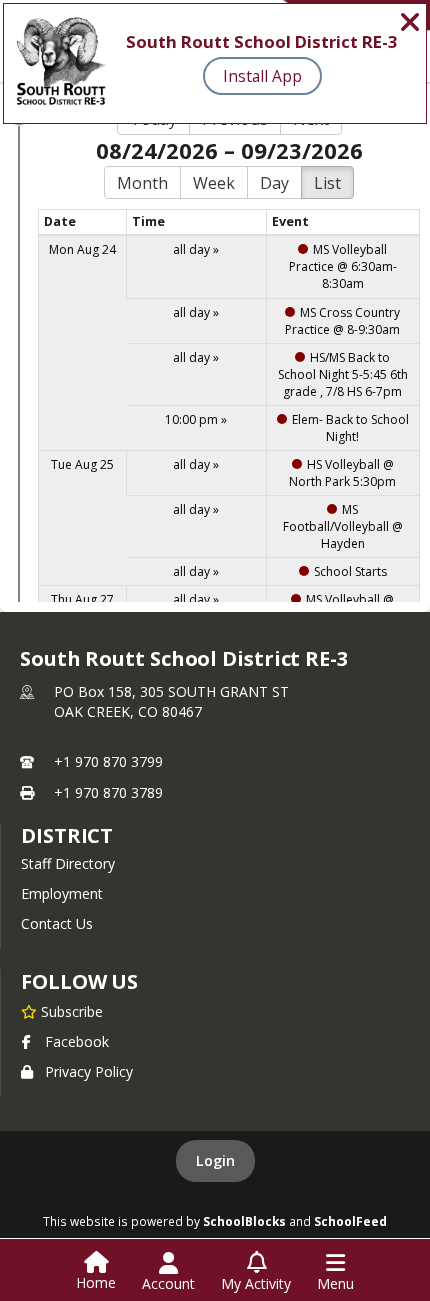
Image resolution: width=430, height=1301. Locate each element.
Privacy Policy (89, 1071)
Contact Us (57, 923)
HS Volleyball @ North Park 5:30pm (342, 473)
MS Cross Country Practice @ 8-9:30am (342, 321)
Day (274, 183)
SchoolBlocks (244, 1221)
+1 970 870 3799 (108, 761)
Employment (62, 893)
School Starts (350, 571)
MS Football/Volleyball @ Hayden (343, 526)
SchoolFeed (350, 1221)
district (67, 835)
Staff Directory (68, 863)
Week (214, 183)
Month (142, 183)
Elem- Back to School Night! (350, 428)
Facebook (77, 1041)
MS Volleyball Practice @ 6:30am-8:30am (343, 266)
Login (215, 1160)
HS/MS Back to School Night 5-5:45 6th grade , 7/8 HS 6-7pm (343, 374)
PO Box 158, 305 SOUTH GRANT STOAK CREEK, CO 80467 (171, 701)
